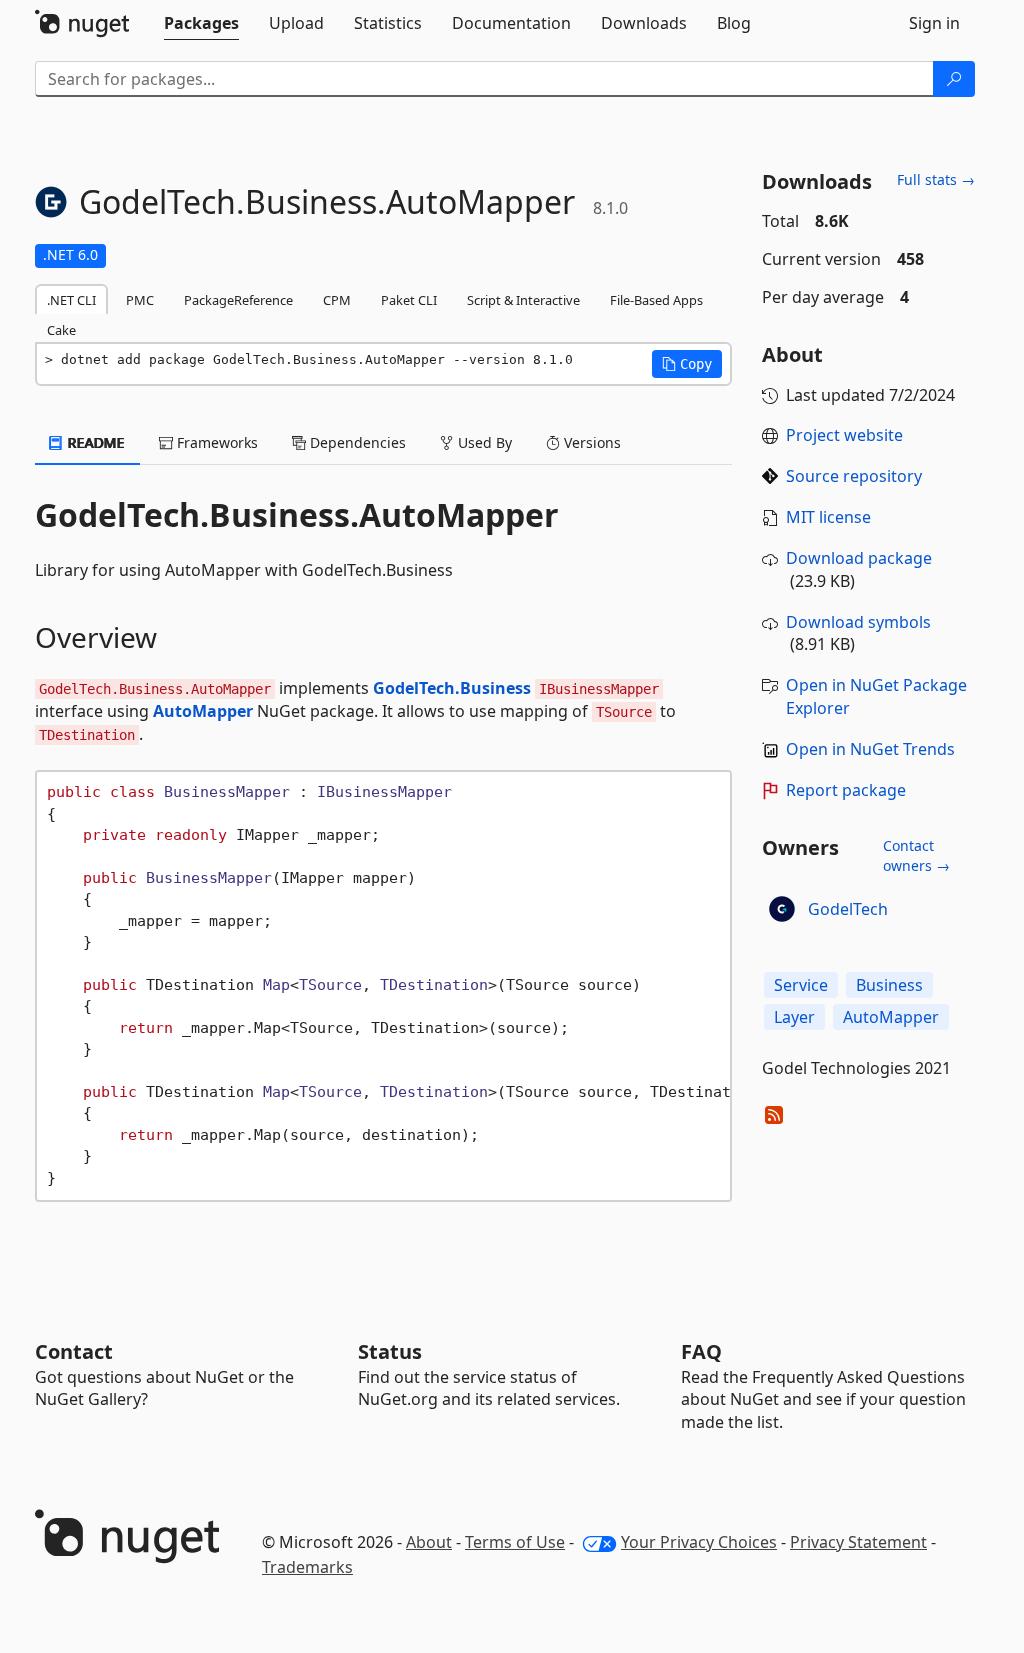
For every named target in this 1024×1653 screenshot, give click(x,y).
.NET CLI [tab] (71, 300)
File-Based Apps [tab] (656, 300)
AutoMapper (203, 711)
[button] (687, 364)
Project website (844, 435)
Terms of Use (515, 1542)
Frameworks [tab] (215, 442)
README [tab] (94, 442)
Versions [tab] (590, 442)
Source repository (854, 476)
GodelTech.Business (452, 688)
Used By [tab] (483, 442)
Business (889, 985)
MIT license (828, 517)
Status (390, 1351)
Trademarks (307, 1567)
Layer (794, 1017)
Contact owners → (916, 855)
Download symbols (858, 622)
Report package (846, 790)
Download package (859, 558)
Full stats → (936, 179)
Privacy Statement (858, 1542)
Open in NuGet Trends (870, 749)
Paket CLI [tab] (409, 300)
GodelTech (848, 909)
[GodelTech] (782, 909)
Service (801, 985)
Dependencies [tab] (356, 442)
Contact (74, 1351)
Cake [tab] (61, 330)
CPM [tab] (337, 300)
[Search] (954, 79)
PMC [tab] (140, 300)
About (429, 1542)
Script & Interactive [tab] (523, 300)
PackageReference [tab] (238, 300)
